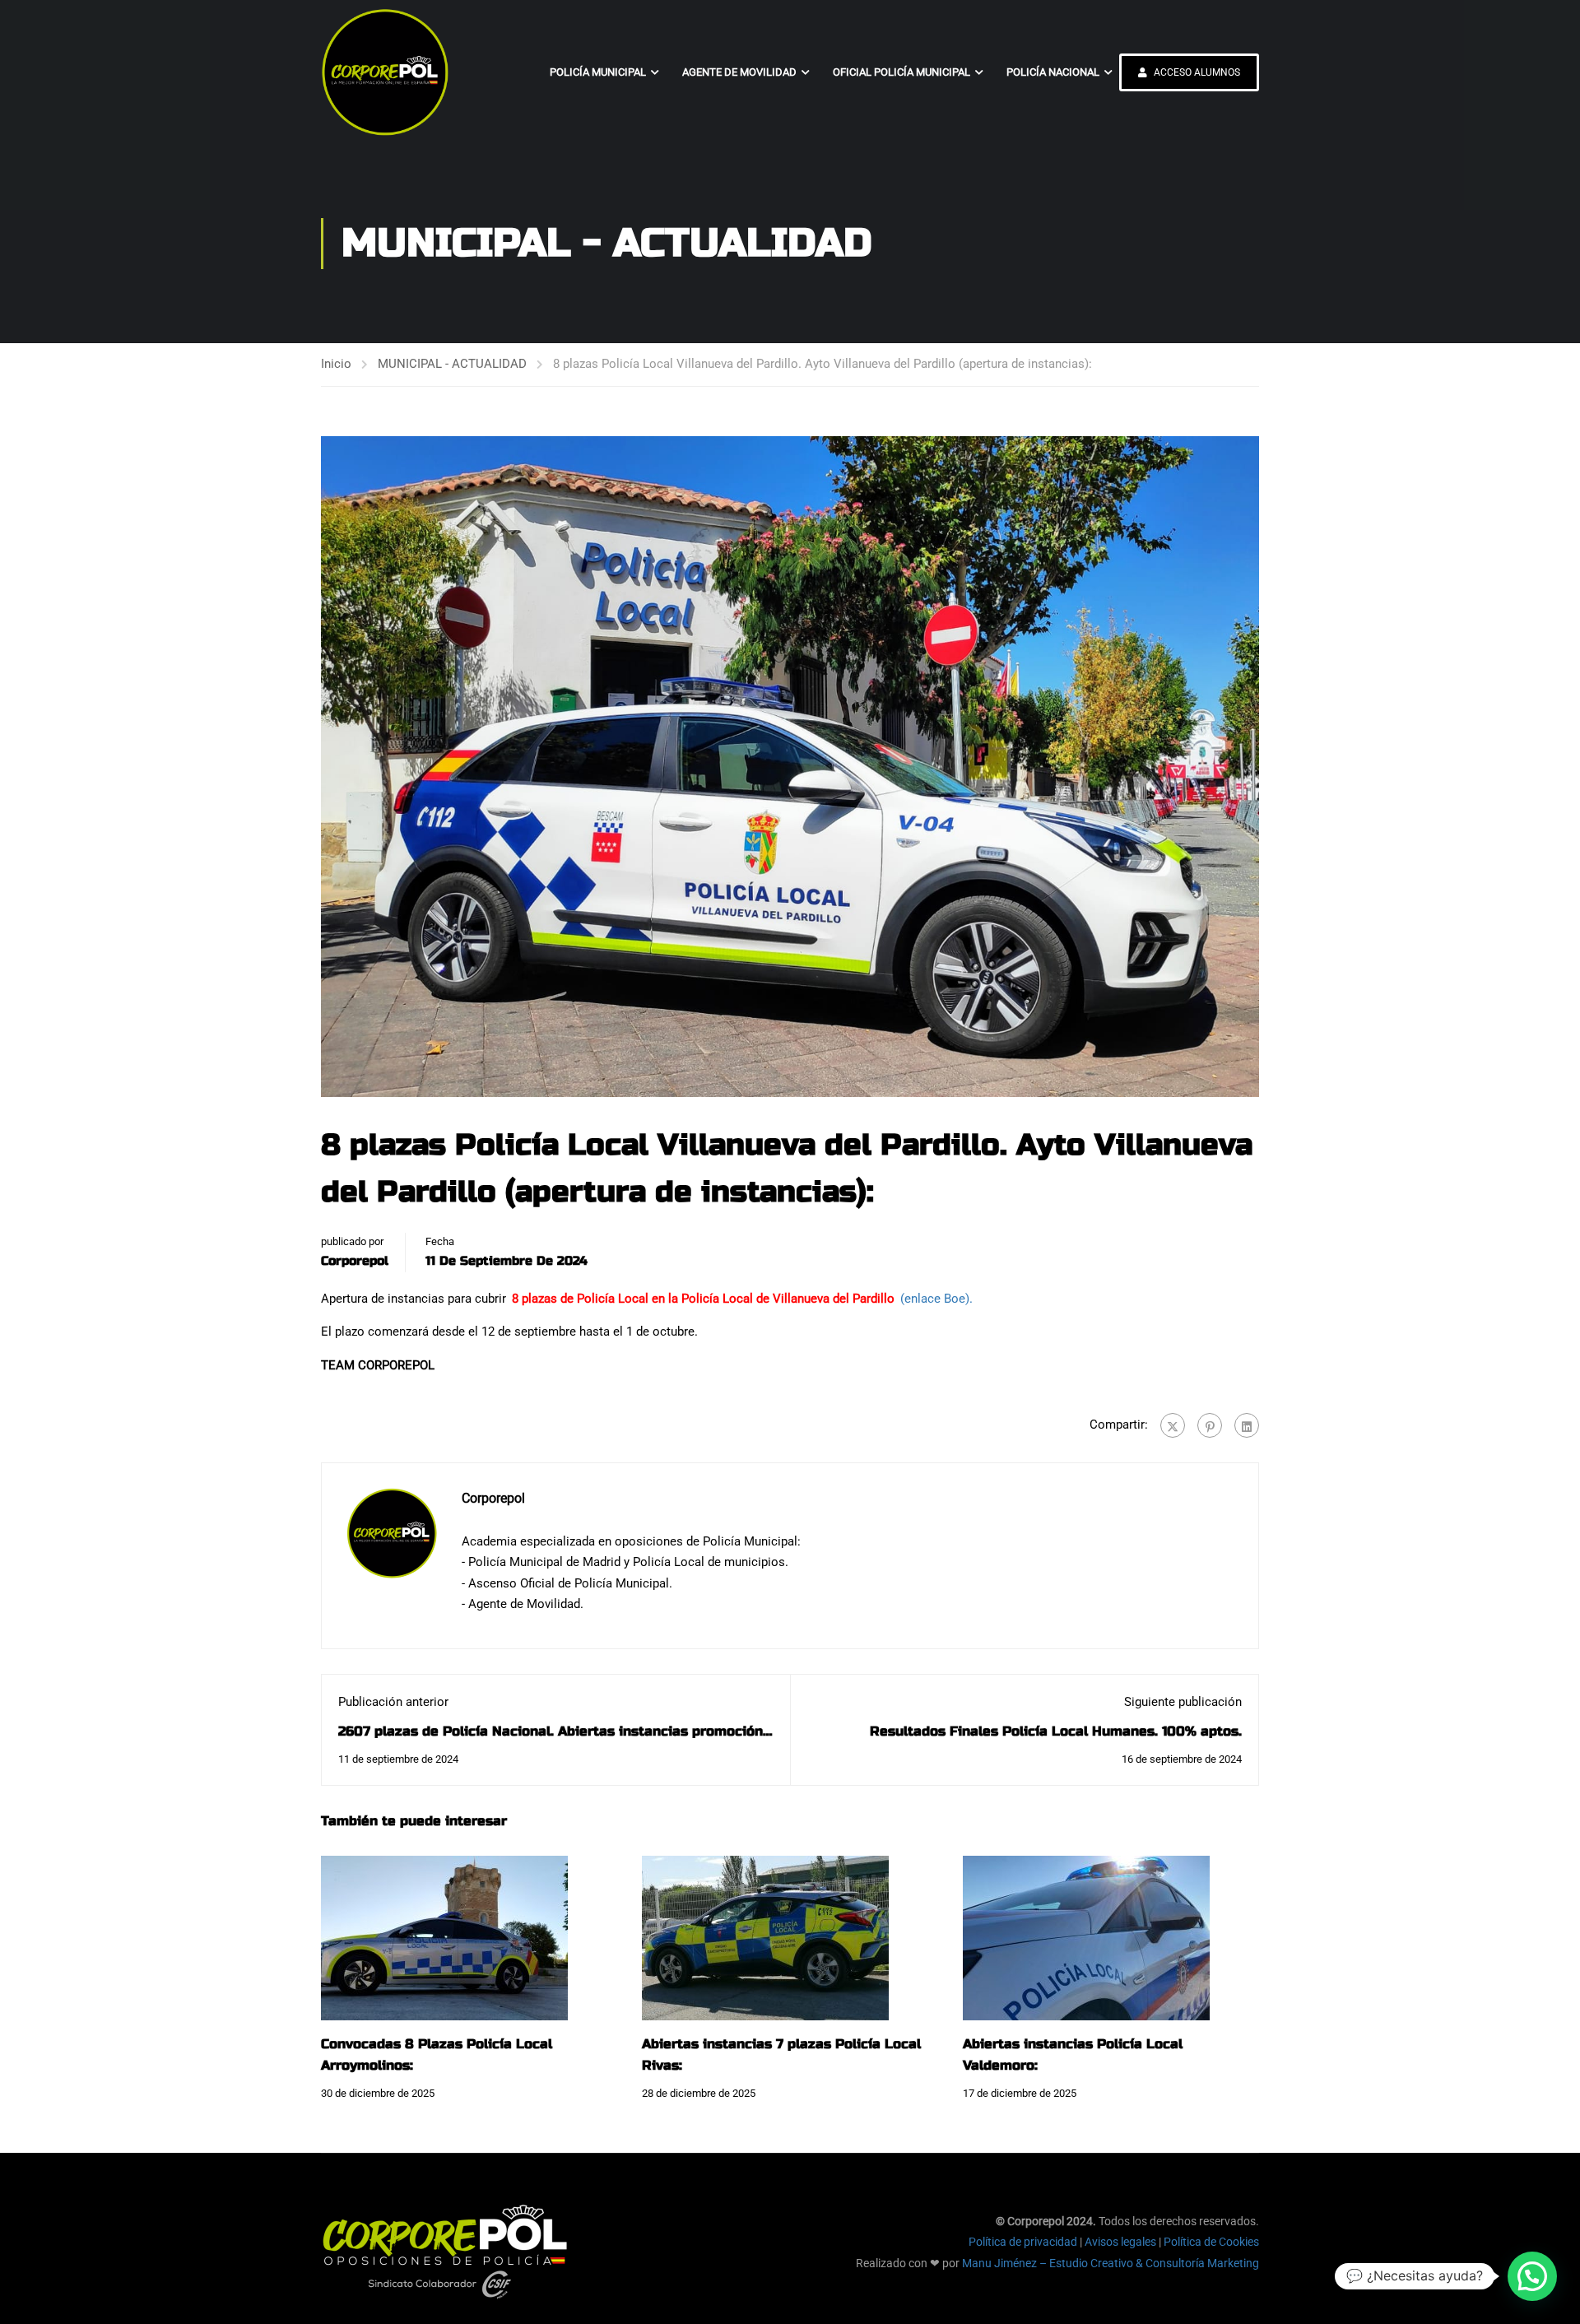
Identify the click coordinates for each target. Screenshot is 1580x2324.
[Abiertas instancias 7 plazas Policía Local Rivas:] (765, 1937)
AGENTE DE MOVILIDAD (739, 72)
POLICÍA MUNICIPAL (598, 72)
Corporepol (355, 1261)
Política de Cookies (1211, 2242)
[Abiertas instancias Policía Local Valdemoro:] (1086, 1937)
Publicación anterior (393, 1702)
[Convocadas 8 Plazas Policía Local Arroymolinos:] (444, 1937)
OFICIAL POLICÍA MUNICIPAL (902, 72)
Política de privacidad (1023, 2242)
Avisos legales (1120, 2242)
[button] (1532, 2276)
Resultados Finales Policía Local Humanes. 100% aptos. (1056, 1731)
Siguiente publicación (1183, 1702)
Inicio (336, 364)
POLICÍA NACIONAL (1053, 72)
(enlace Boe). (936, 1299)
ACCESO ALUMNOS (1196, 72)
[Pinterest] (1210, 1425)
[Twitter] (1173, 1425)
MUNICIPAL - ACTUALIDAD (452, 364)
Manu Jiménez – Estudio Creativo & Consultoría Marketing (1111, 2263)
